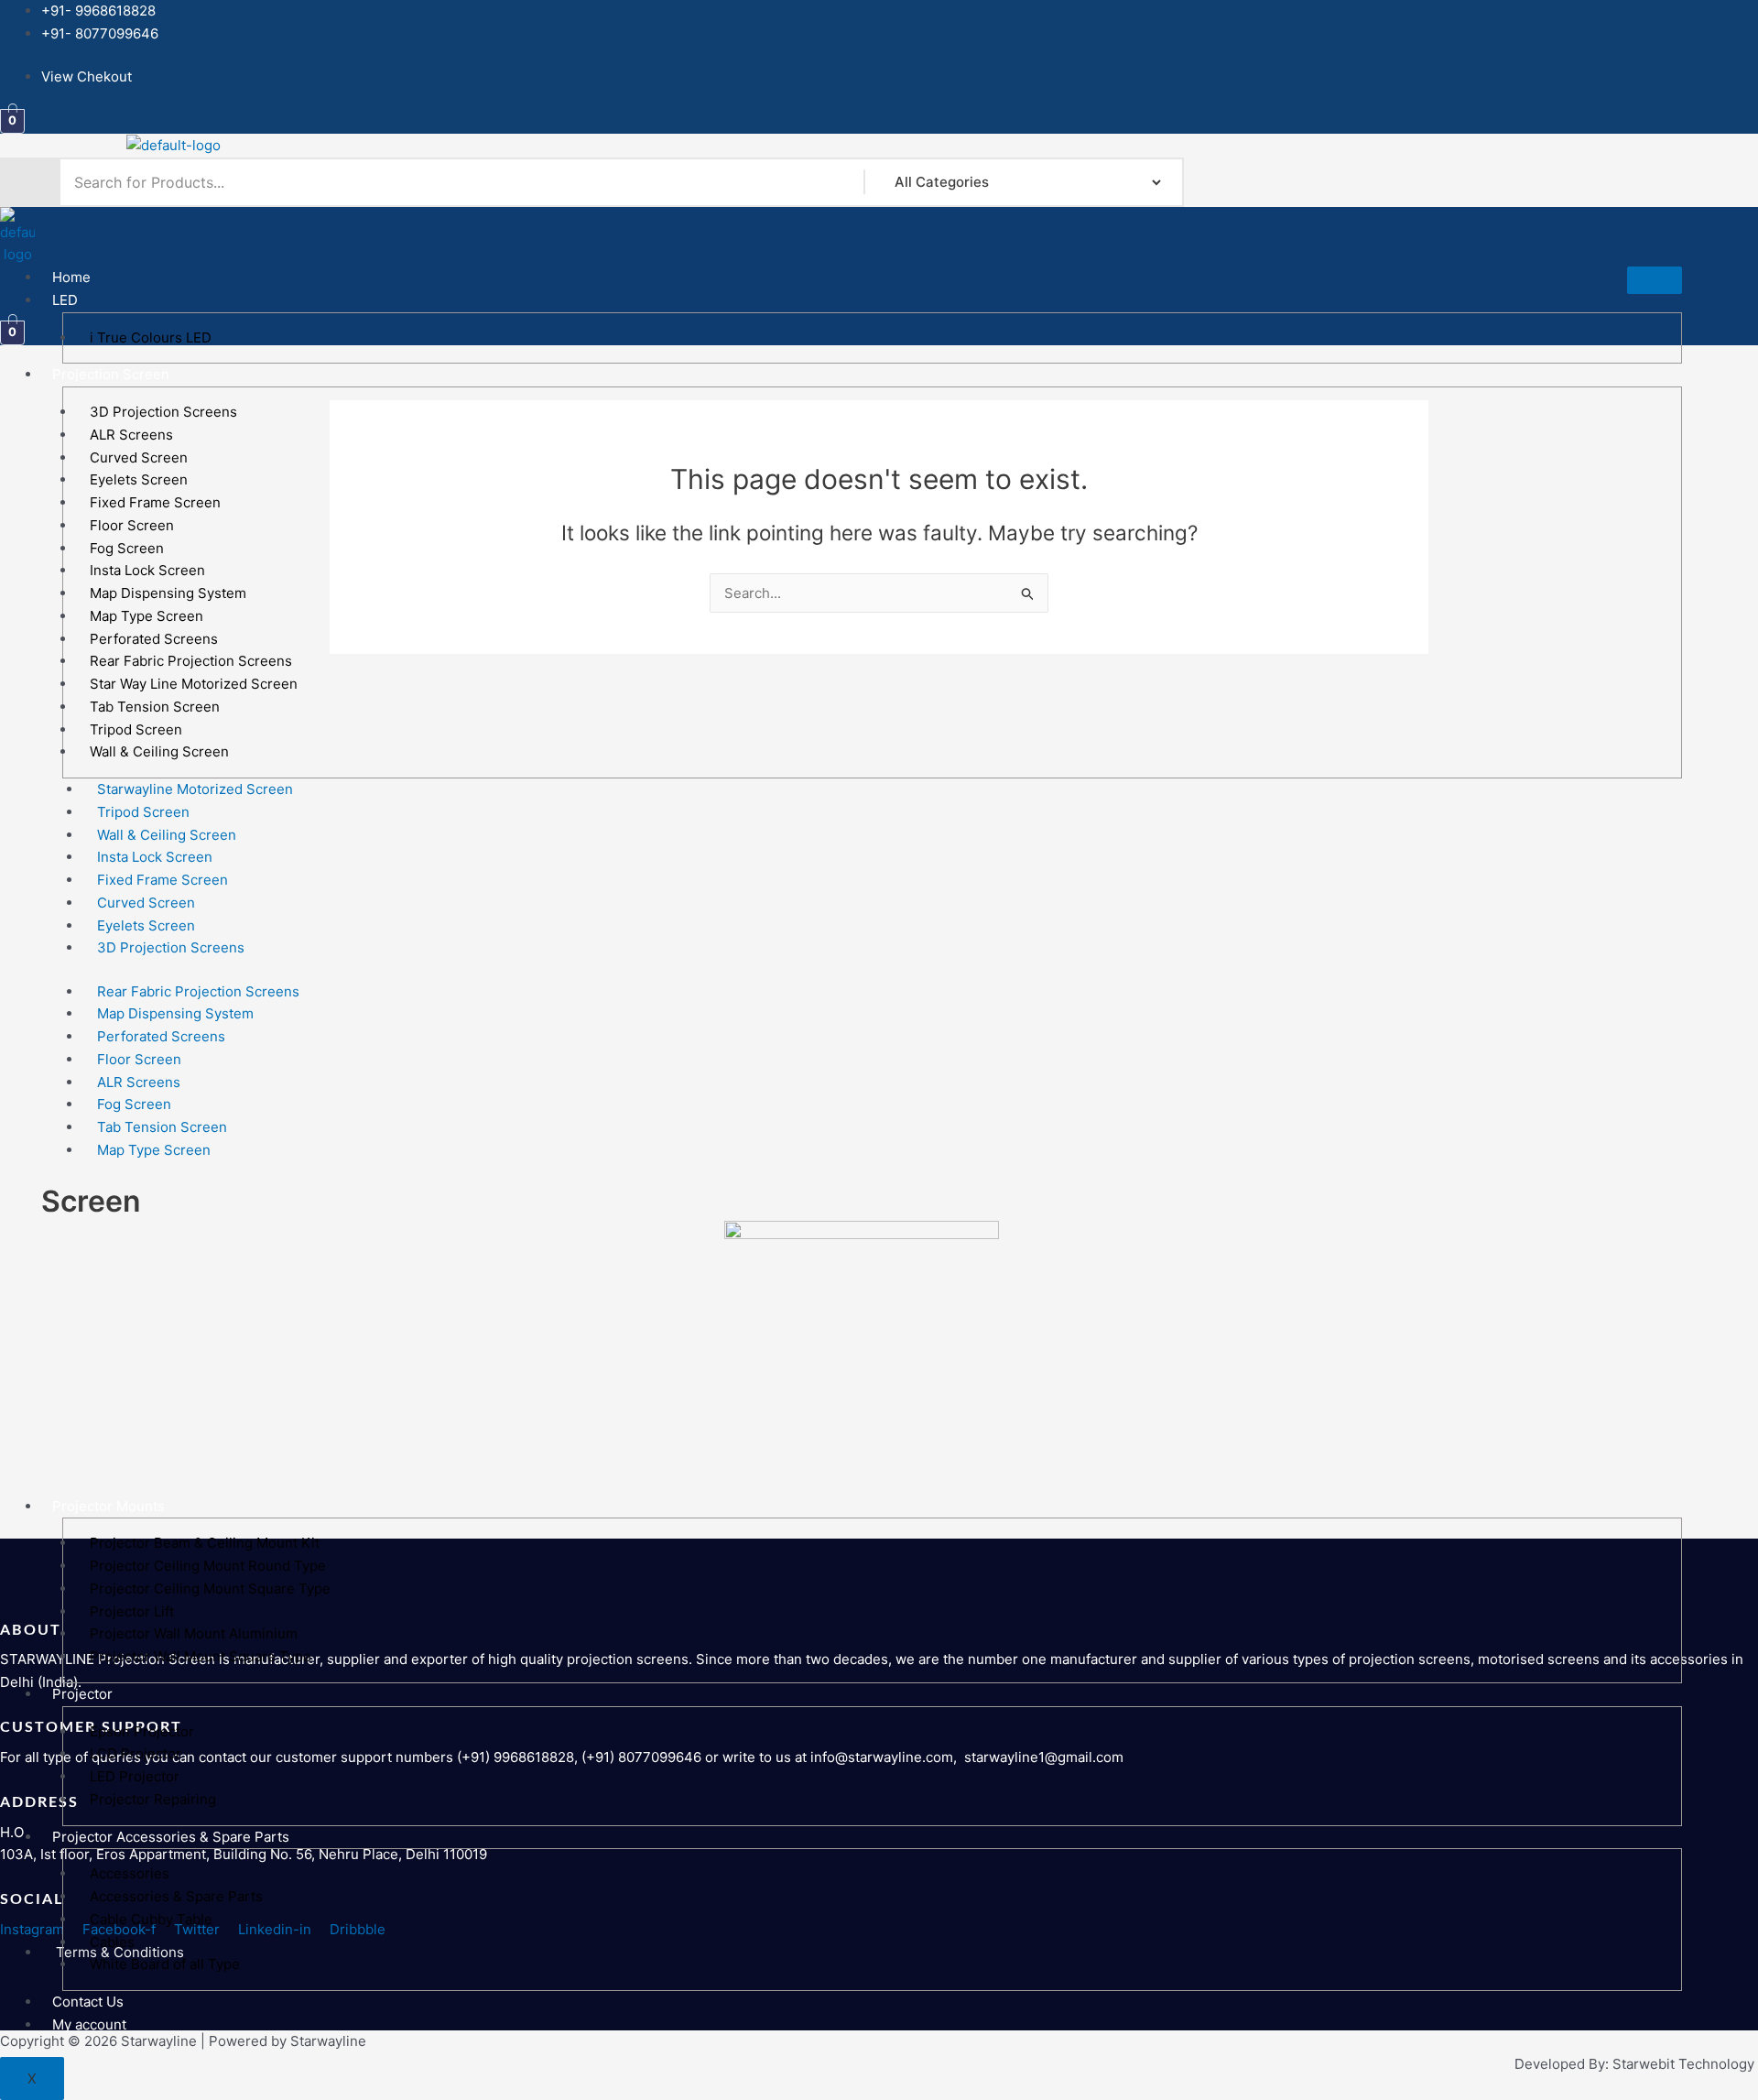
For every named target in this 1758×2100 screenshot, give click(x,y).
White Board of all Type (165, 1964)
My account (89, 2024)
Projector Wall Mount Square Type (201, 1656)
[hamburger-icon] (1655, 280)
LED (65, 300)
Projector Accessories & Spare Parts (171, 1837)
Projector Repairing (153, 1799)
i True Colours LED (151, 337)
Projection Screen (111, 374)
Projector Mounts (109, 1506)
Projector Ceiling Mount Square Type (210, 1589)
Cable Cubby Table (151, 1919)
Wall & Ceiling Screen (159, 751)
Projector (82, 1694)
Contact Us (88, 2002)
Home (71, 277)
